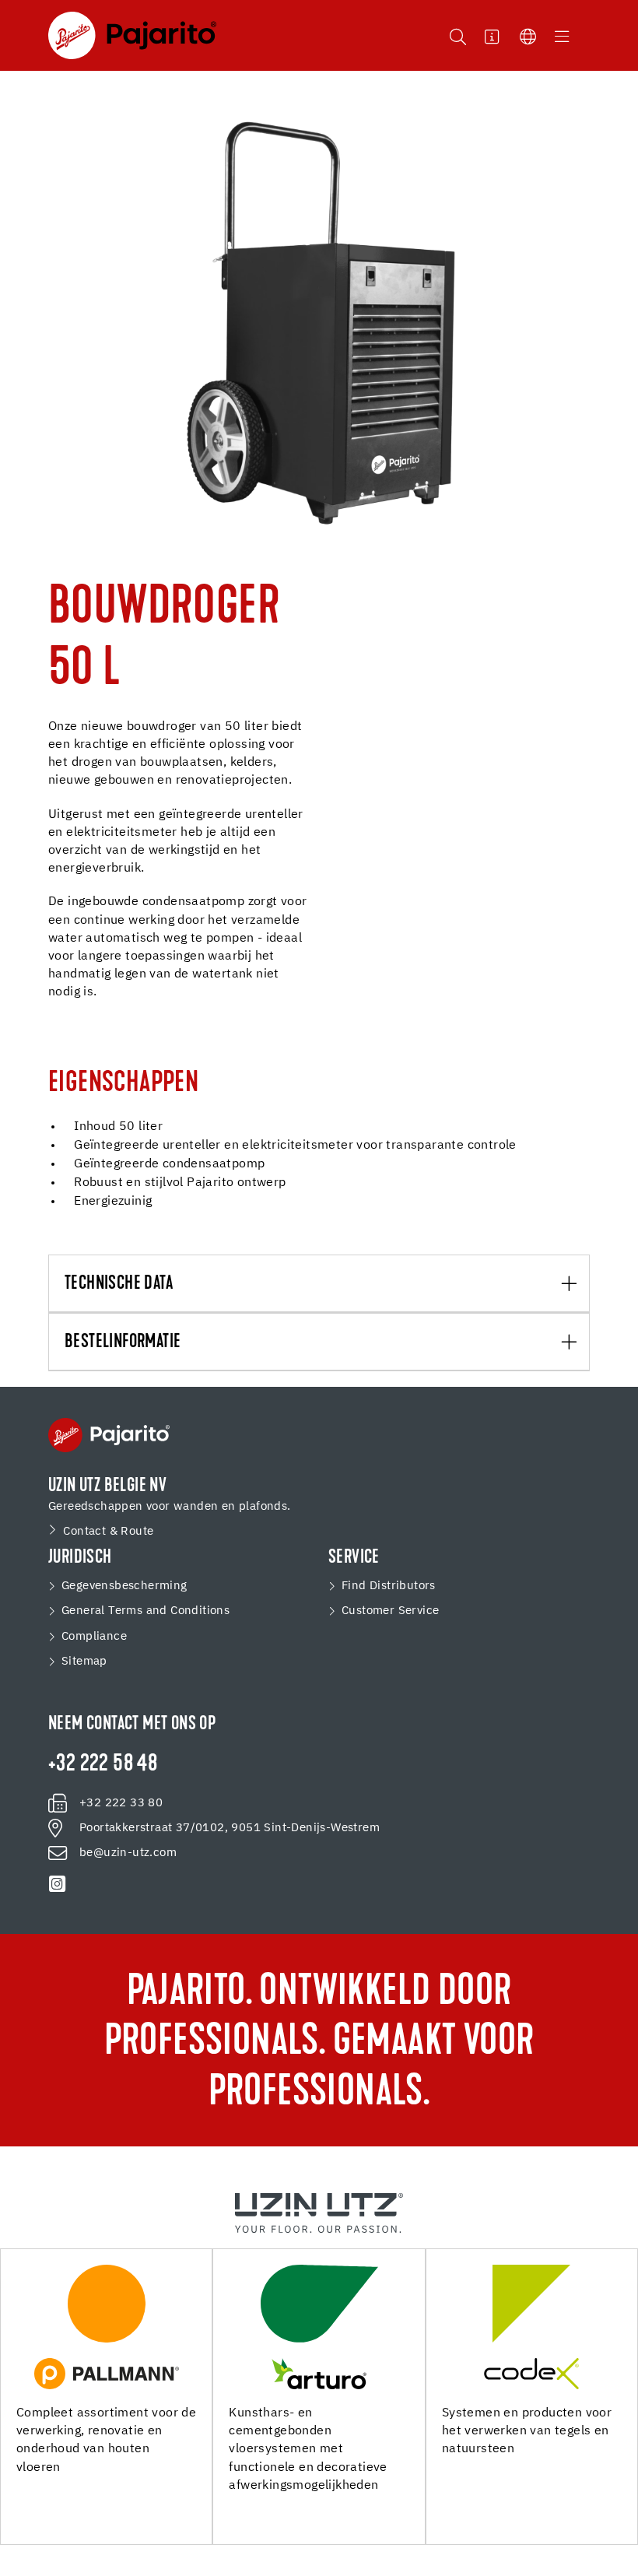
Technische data (119, 1284)
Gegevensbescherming (124, 1586)
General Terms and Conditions (145, 1611)
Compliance (94, 1636)
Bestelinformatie (123, 1342)
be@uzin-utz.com (128, 1853)
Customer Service (390, 1611)
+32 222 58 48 (103, 1765)
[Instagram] (58, 1884)
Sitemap (84, 1661)
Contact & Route (108, 1531)
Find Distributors (389, 1586)
